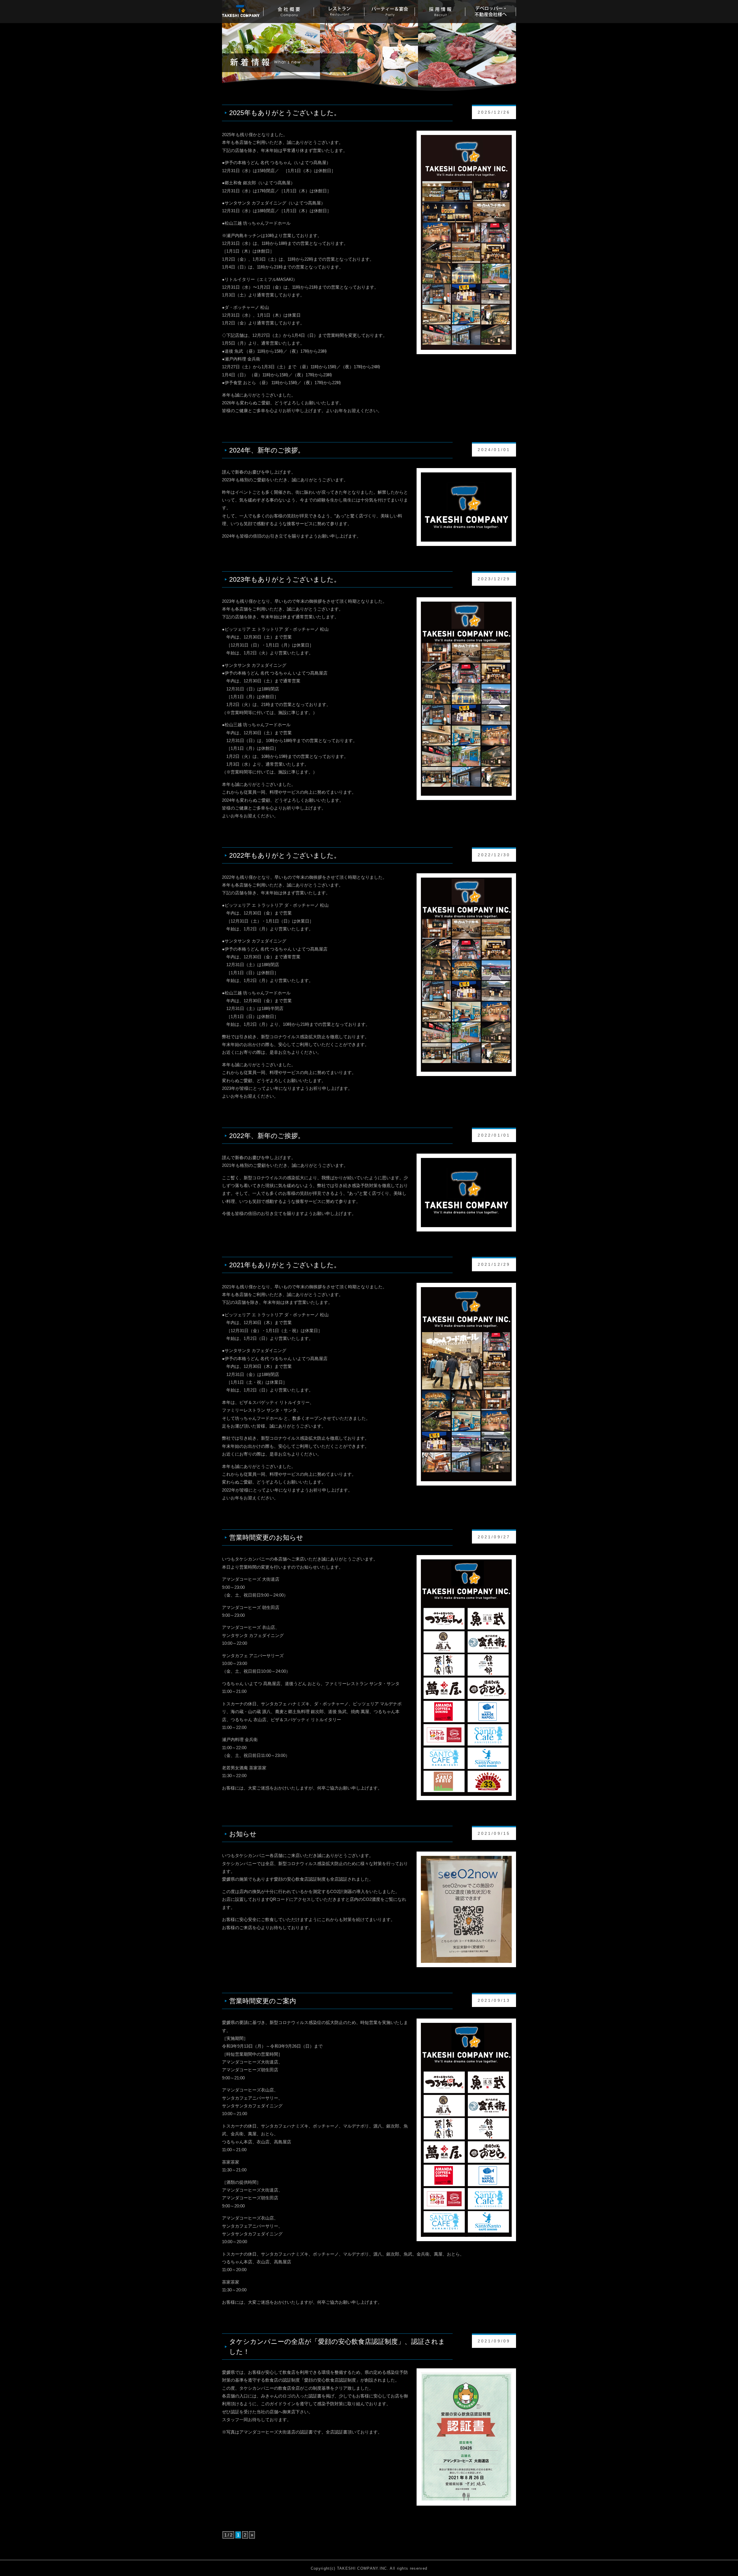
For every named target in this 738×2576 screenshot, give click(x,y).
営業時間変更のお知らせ (266, 1537)
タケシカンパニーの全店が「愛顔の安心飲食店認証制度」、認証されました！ (337, 2346)
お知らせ (243, 1834)
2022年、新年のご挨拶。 (267, 1136)
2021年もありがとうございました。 (285, 1265)
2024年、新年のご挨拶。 (267, 450)
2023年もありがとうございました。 (285, 579)
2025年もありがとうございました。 (285, 113)
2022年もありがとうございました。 (285, 855)
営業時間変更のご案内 (263, 2001)
